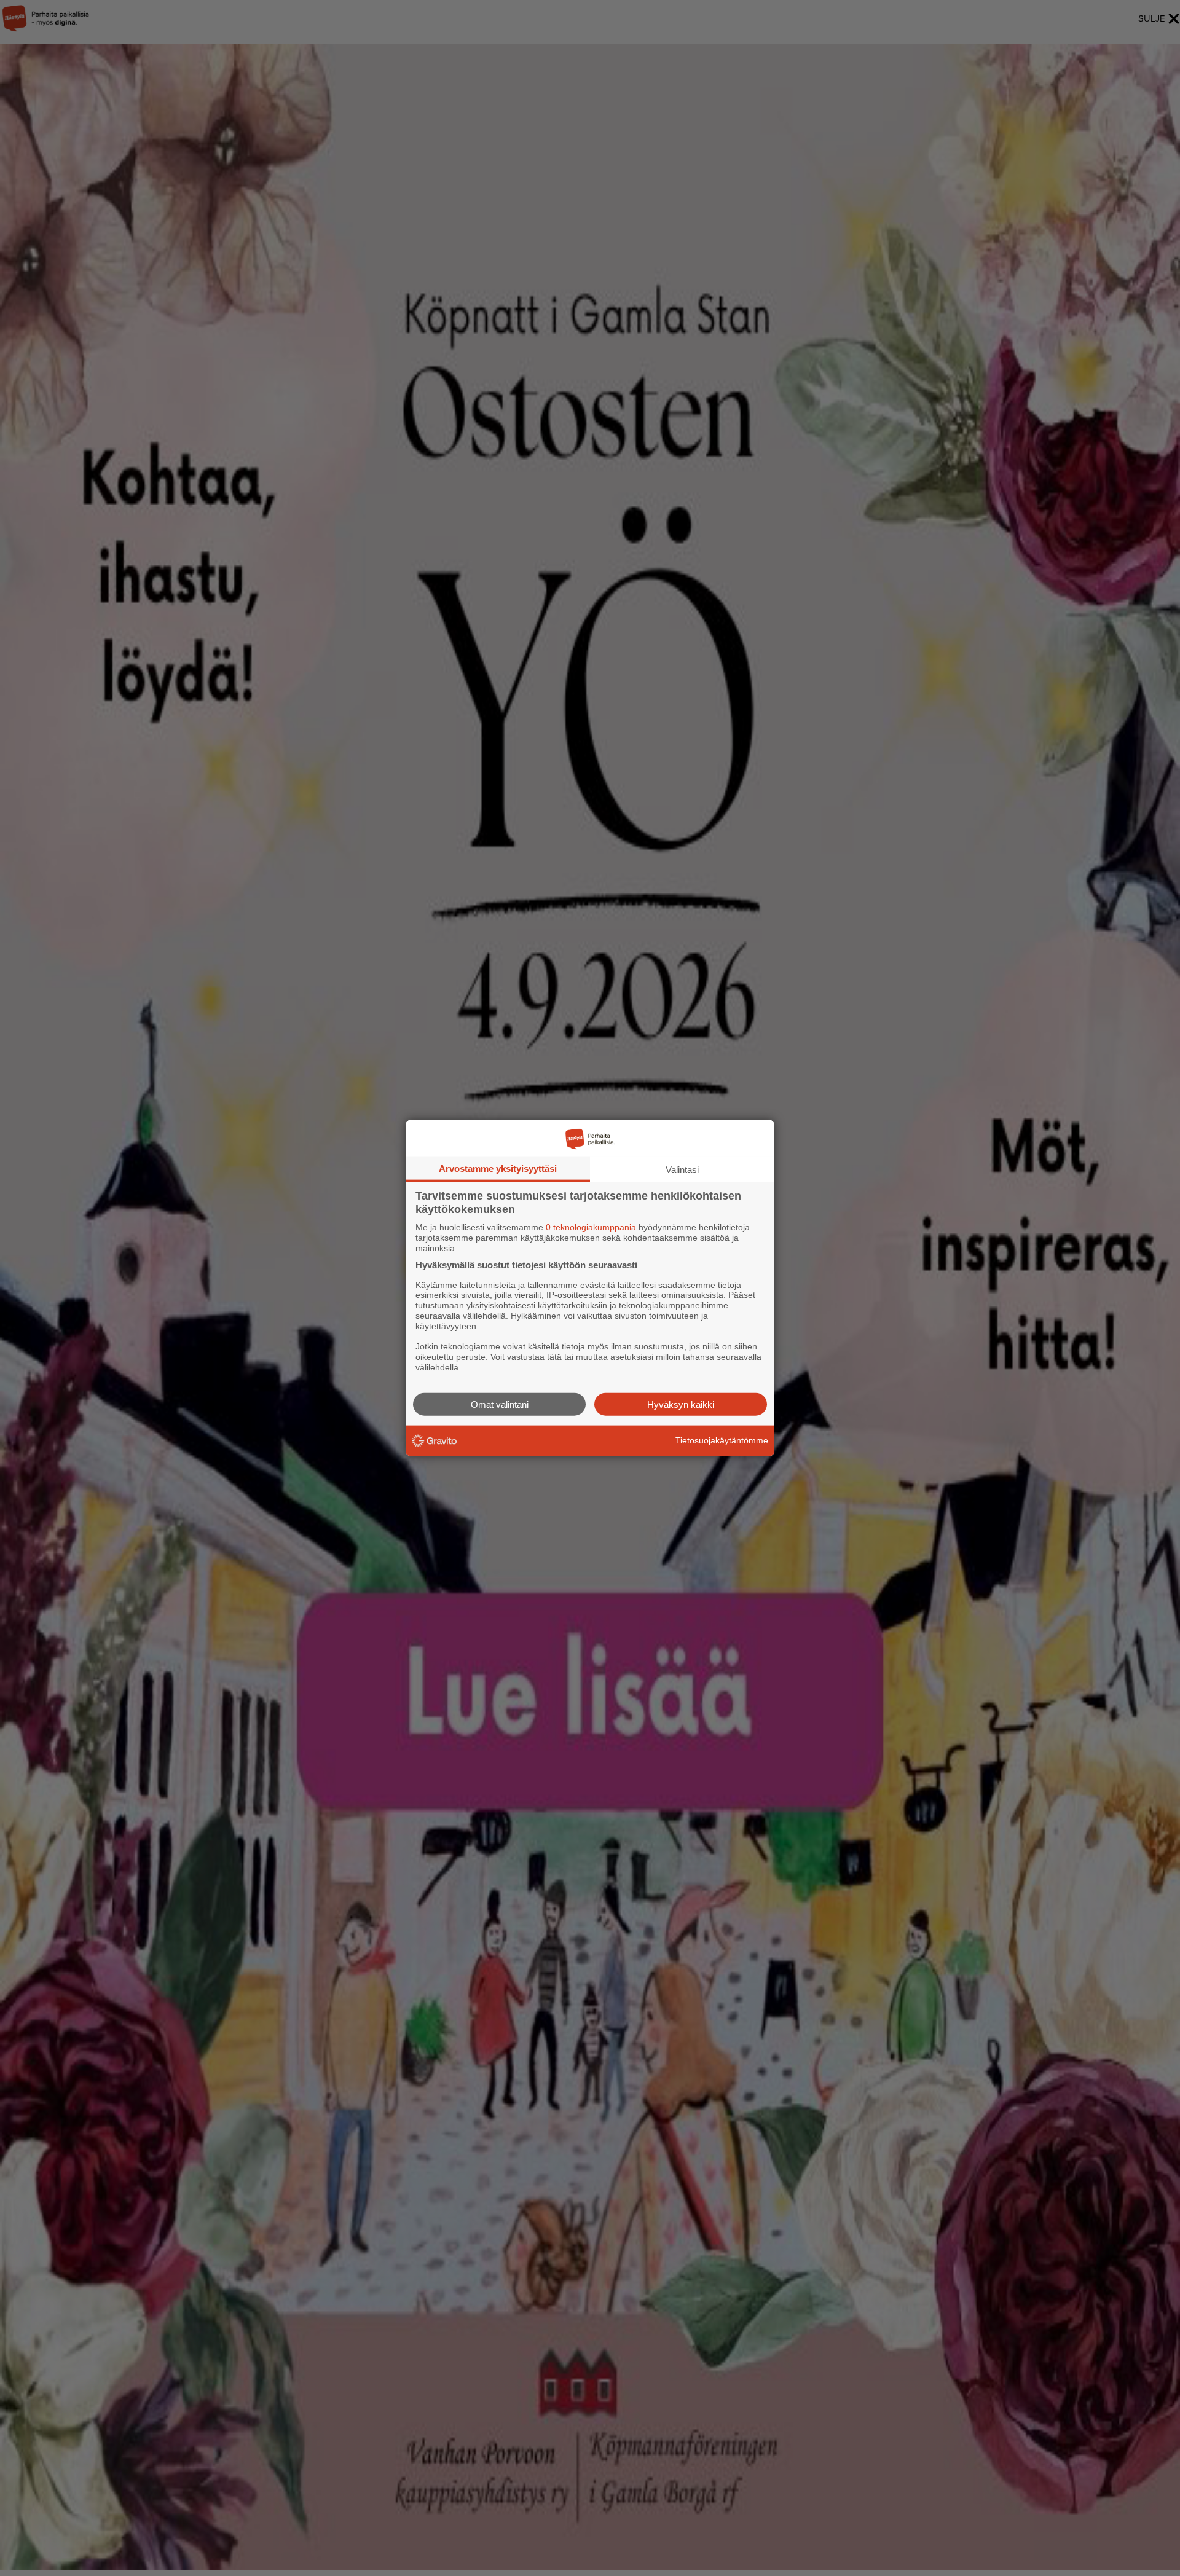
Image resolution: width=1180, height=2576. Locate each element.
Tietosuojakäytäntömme (722, 1440)
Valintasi (682, 1170)
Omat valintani (500, 1404)
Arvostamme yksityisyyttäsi (498, 1168)
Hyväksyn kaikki (681, 1404)
